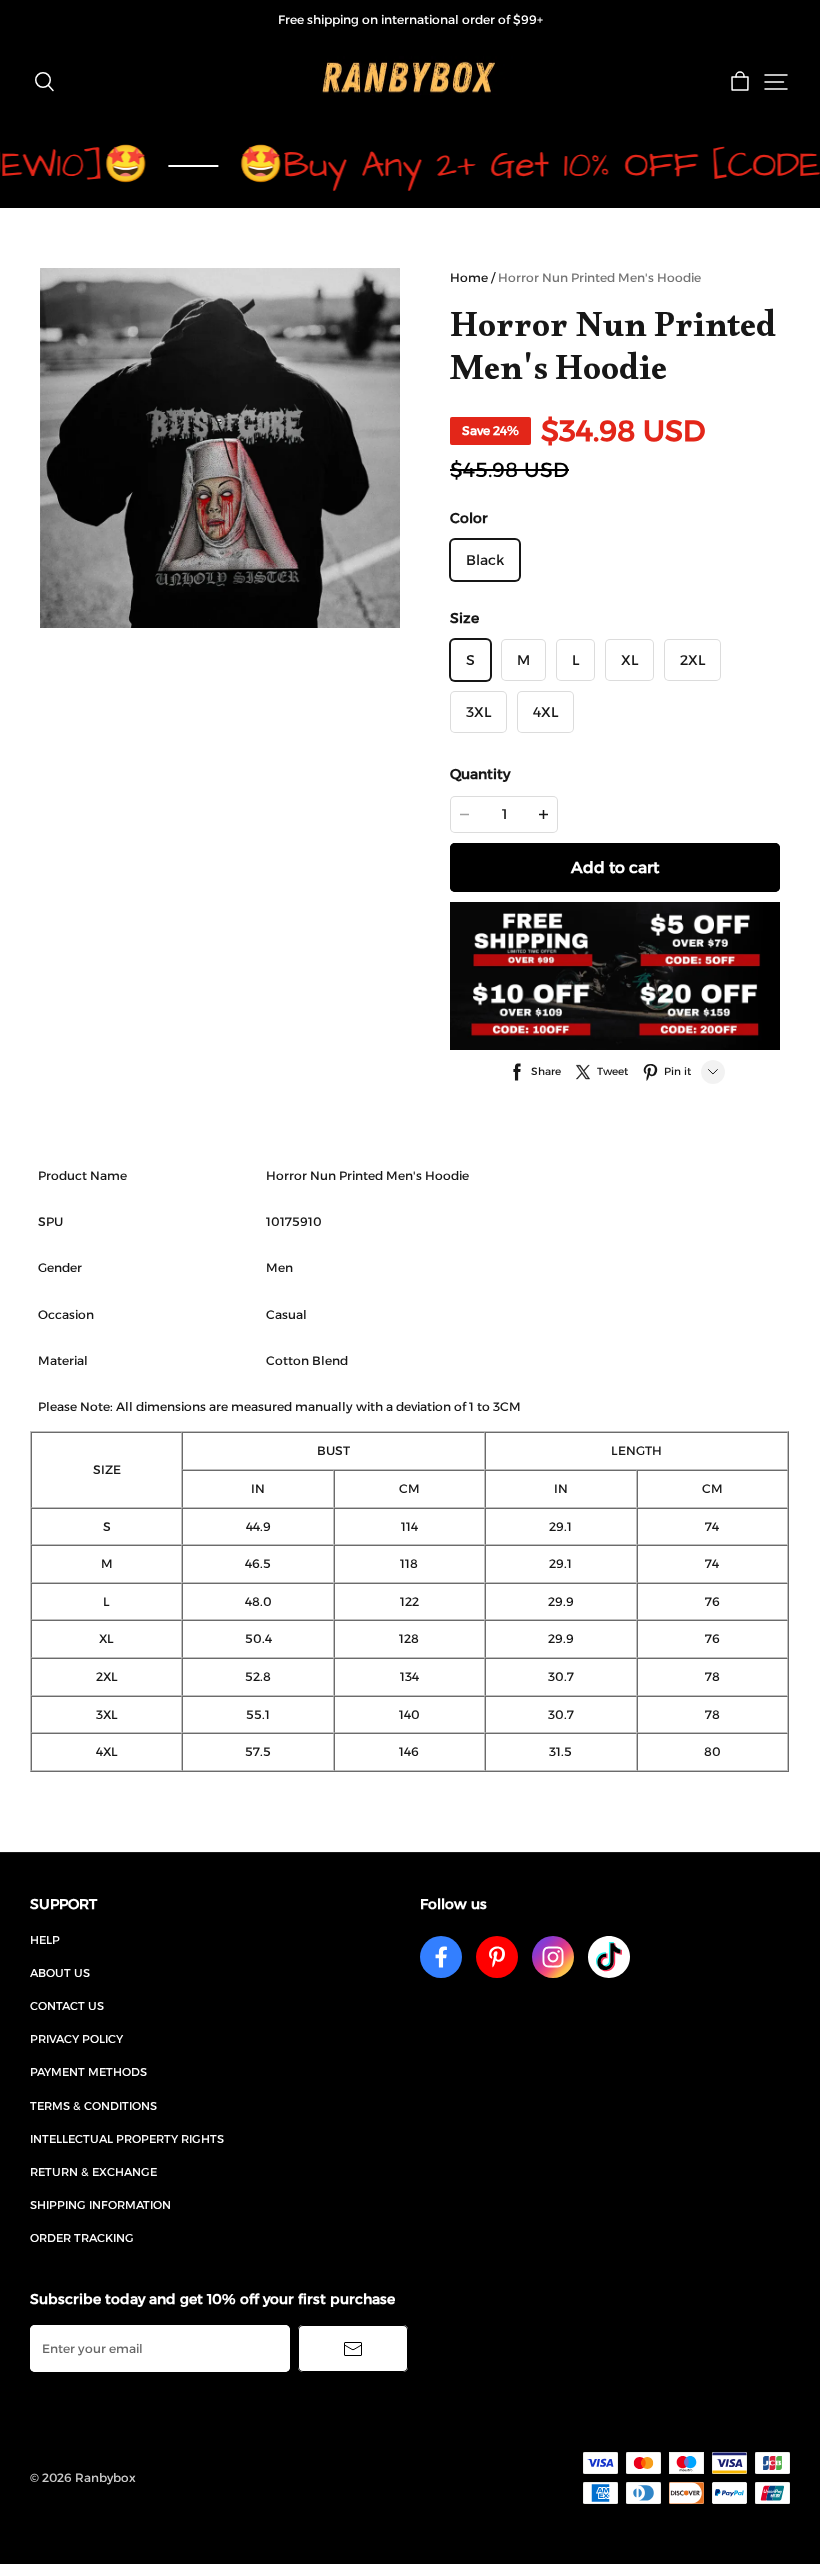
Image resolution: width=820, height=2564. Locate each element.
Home (469, 277)
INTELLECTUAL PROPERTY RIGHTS (127, 2139)
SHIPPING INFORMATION (100, 2205)
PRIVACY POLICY (76, 2039)
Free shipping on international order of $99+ (410, 19)
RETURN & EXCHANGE (93, 2172)
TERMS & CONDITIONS (93, 2106)
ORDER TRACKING (82, 2238)
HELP (45, 1940)
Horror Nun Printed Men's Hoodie (599, 277)
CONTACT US (67, 2006)
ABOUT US (60, 1973)
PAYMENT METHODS (88, 2072)
